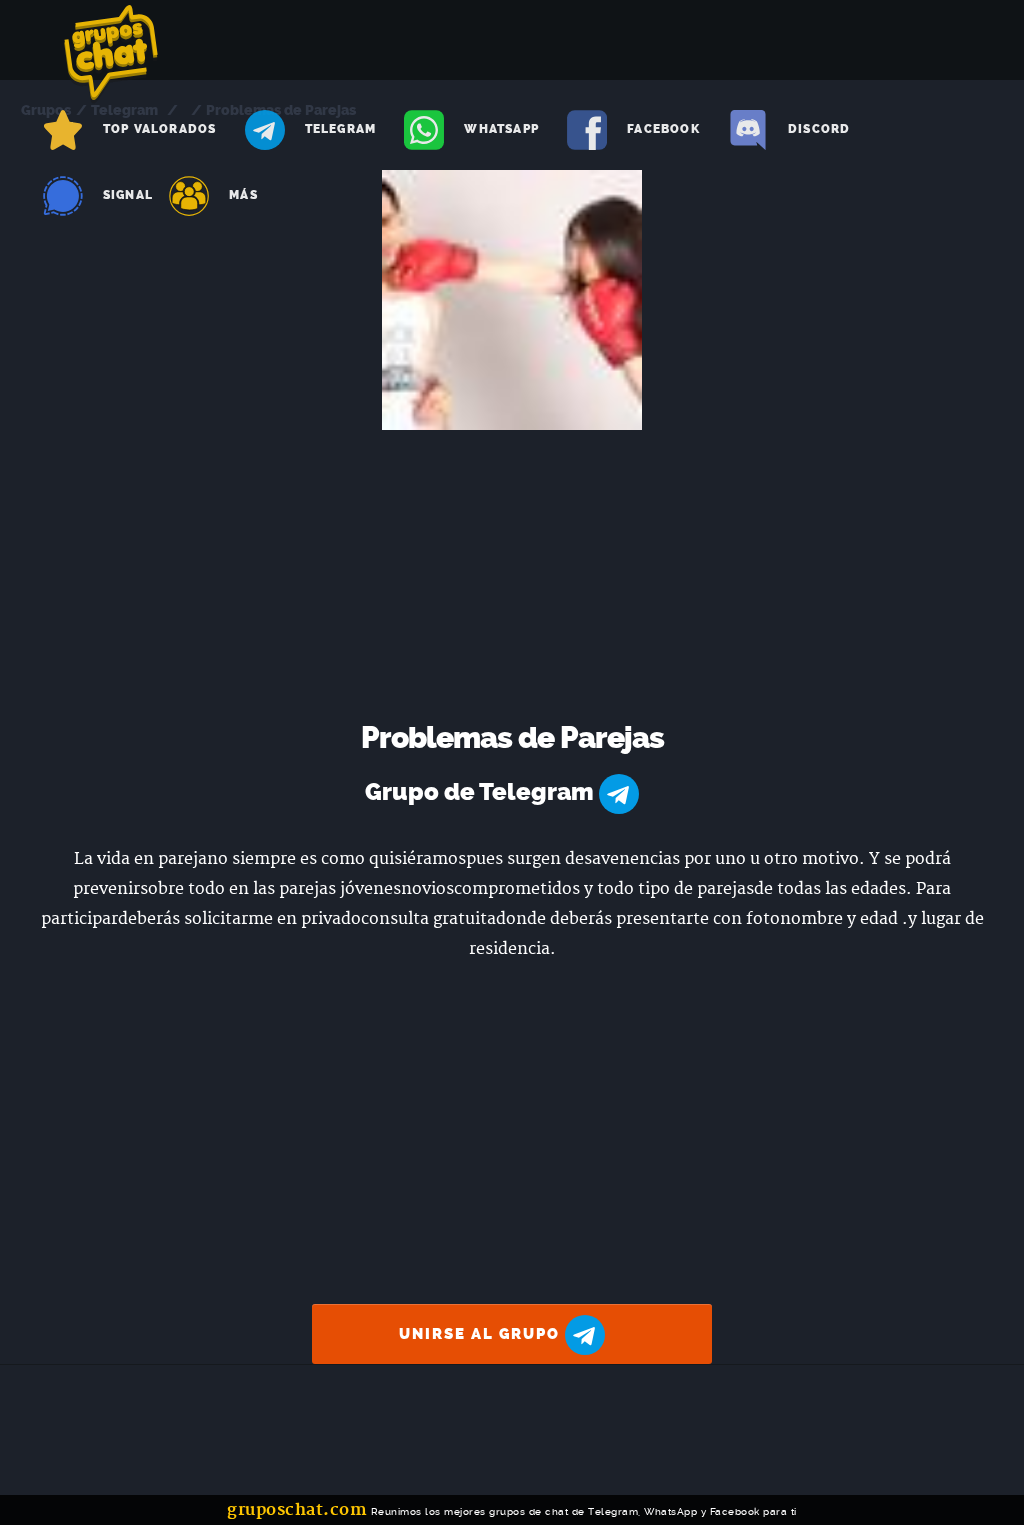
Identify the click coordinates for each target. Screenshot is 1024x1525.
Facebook (663, 129)
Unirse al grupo (482, 1334)
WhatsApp (501, 129)
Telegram (341, 129)
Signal (128, 195)
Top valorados (160, 129)
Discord (819, 129)
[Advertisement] (512, 580)
